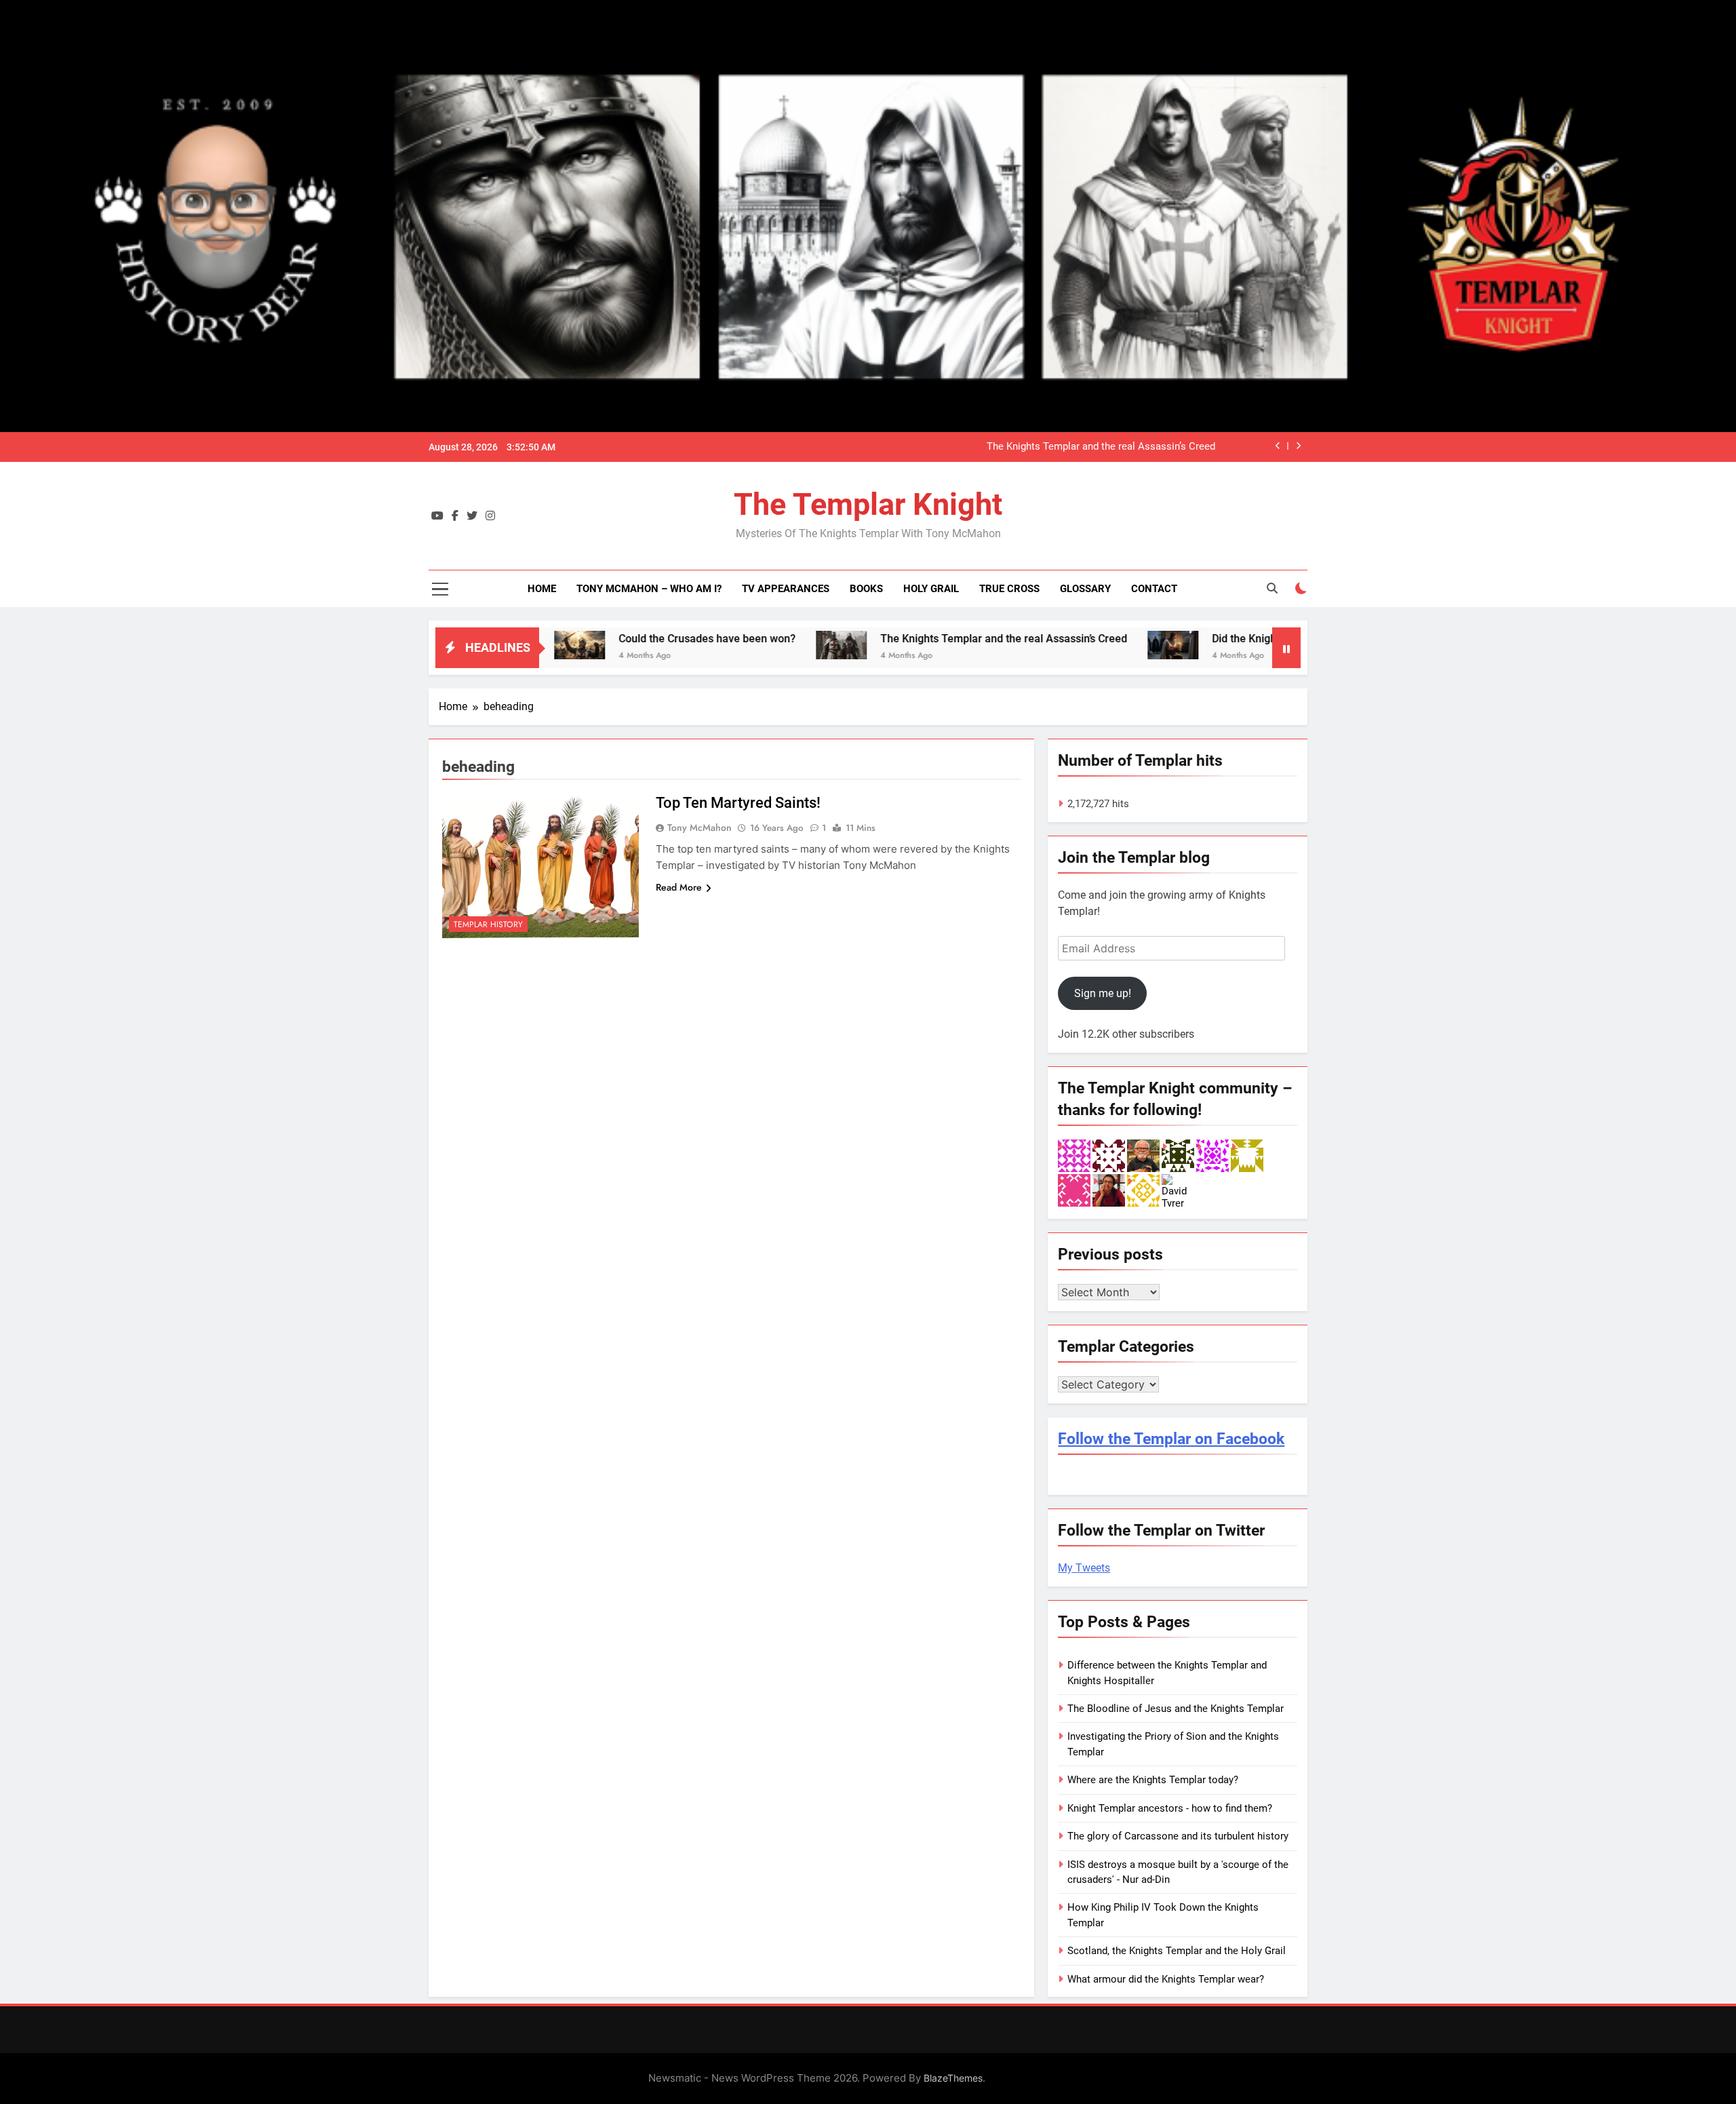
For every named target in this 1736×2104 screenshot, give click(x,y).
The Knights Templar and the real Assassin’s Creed (1101, 447)
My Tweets (1084, 1568)
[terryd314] (1074, 1190)
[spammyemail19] (1143, 1190)
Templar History (488, 924)
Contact (1154, 589)
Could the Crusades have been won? (600, 639)
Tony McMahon (699, 827)
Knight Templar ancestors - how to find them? (1170, 1808)
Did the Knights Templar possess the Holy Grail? (1222, 639)
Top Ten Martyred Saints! (738, 803)
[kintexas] (1109, 1155)
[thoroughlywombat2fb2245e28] (1247, 1155)
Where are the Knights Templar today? (1153, 1780)
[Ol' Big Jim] (1143, 1155)
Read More (679, 887)
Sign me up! (1103, 993)
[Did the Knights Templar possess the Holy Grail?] (1066, 645)
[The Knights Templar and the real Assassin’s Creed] (735, 645)
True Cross (1009, 589)
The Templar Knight (868, 504)
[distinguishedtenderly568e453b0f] (1178, 1155)
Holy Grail (931, 589)
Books (866, 589)
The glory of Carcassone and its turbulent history (1178, 1836)
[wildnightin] (1109, 1190)
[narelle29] (1212, 1155)
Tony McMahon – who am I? (649, 589)
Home (542, 589)
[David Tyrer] (1178, 1190)
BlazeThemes (953, 2078)
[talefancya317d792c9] (1074, 1155)
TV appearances (786, 589)
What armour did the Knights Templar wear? (1166, 1979)
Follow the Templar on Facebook (1171, 1439)
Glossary (1085, 589)
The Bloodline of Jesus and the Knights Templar (1176, 1709)
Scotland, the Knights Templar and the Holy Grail (1177, 1951)
